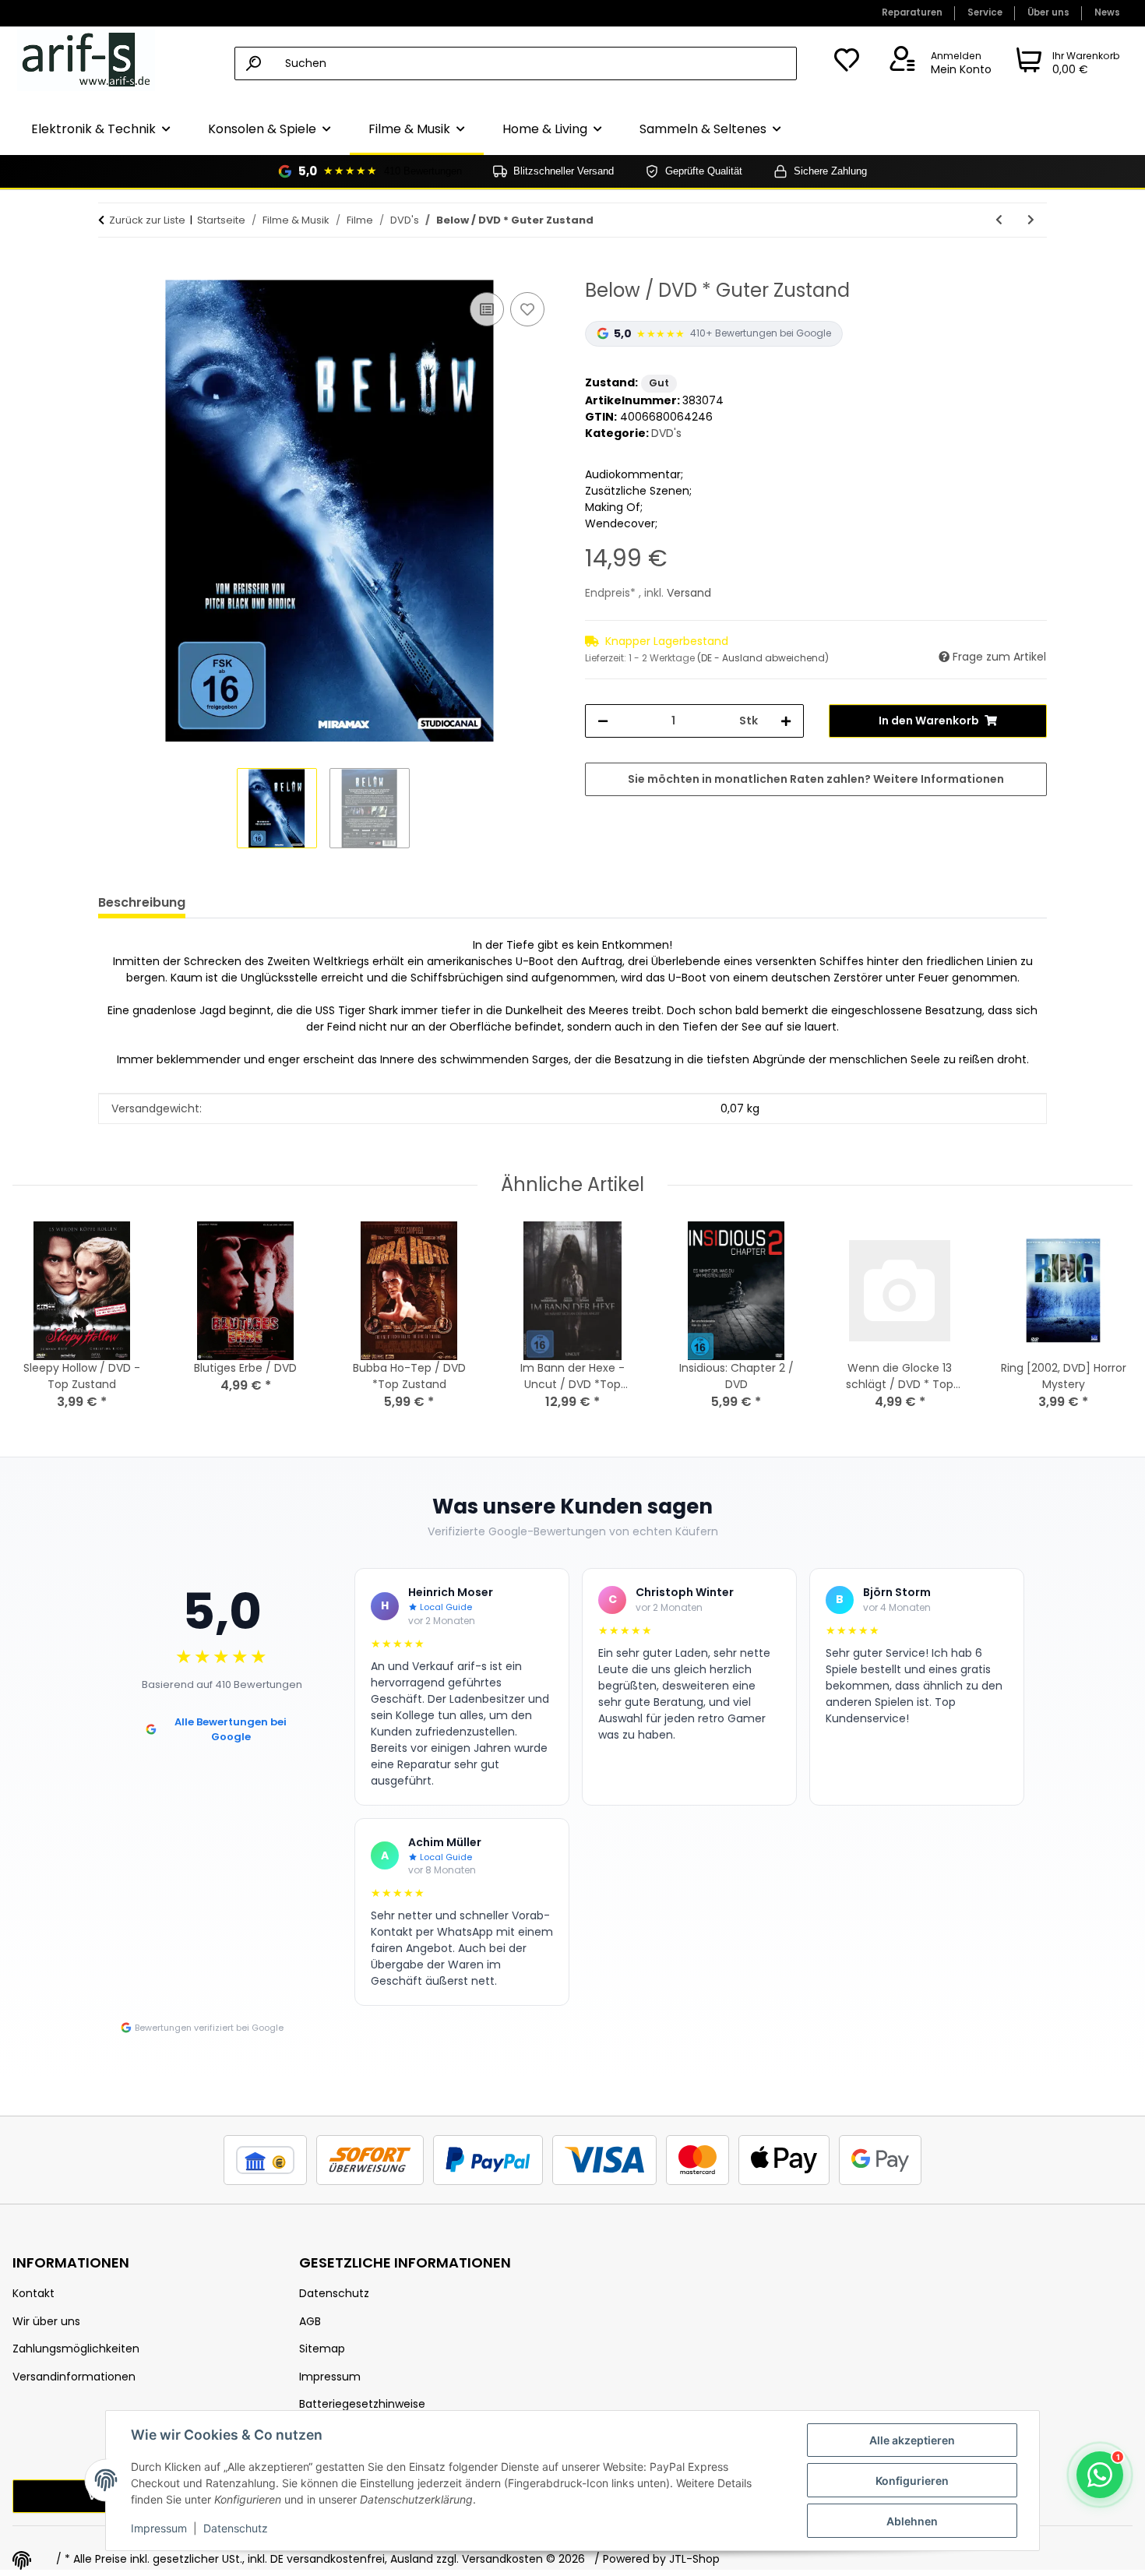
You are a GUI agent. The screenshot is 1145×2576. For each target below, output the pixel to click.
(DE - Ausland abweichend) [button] (763, 658)
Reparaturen (912, 12)
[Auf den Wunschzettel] (527, 309)
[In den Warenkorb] (111, 271)
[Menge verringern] (603, 721)
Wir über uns (46, 2321)
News (1107, 12)
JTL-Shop (694, 2559)
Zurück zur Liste (147, 220)
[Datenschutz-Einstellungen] (22, 2560)
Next (1107, 1326)
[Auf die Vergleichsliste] (487, 309)
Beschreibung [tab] (142, 902)
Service (985, 12)
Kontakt (33, 2293)
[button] (938, 64)
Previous (39, 1326)
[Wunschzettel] (847, 64)
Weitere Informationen (939, 779)
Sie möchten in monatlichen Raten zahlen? (816, 779)
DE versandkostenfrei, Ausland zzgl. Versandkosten (407, 2559)
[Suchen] (254, 63)
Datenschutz (236, 2528)
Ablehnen (912, 2521)
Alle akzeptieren (912, 2440)
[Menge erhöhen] (786, 721)
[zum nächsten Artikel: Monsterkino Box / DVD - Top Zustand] (1031, 220)
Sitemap (322, 2349)
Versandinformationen (74, 2377)
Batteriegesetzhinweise (362, 2404)
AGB (310, 2321)
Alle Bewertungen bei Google (231, 1730)
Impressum (159, 2528)
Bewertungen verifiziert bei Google (209, 2028)
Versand (689, 593)
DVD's (666, 433)
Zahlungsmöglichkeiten (76, 2349)
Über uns (1048, 12)
